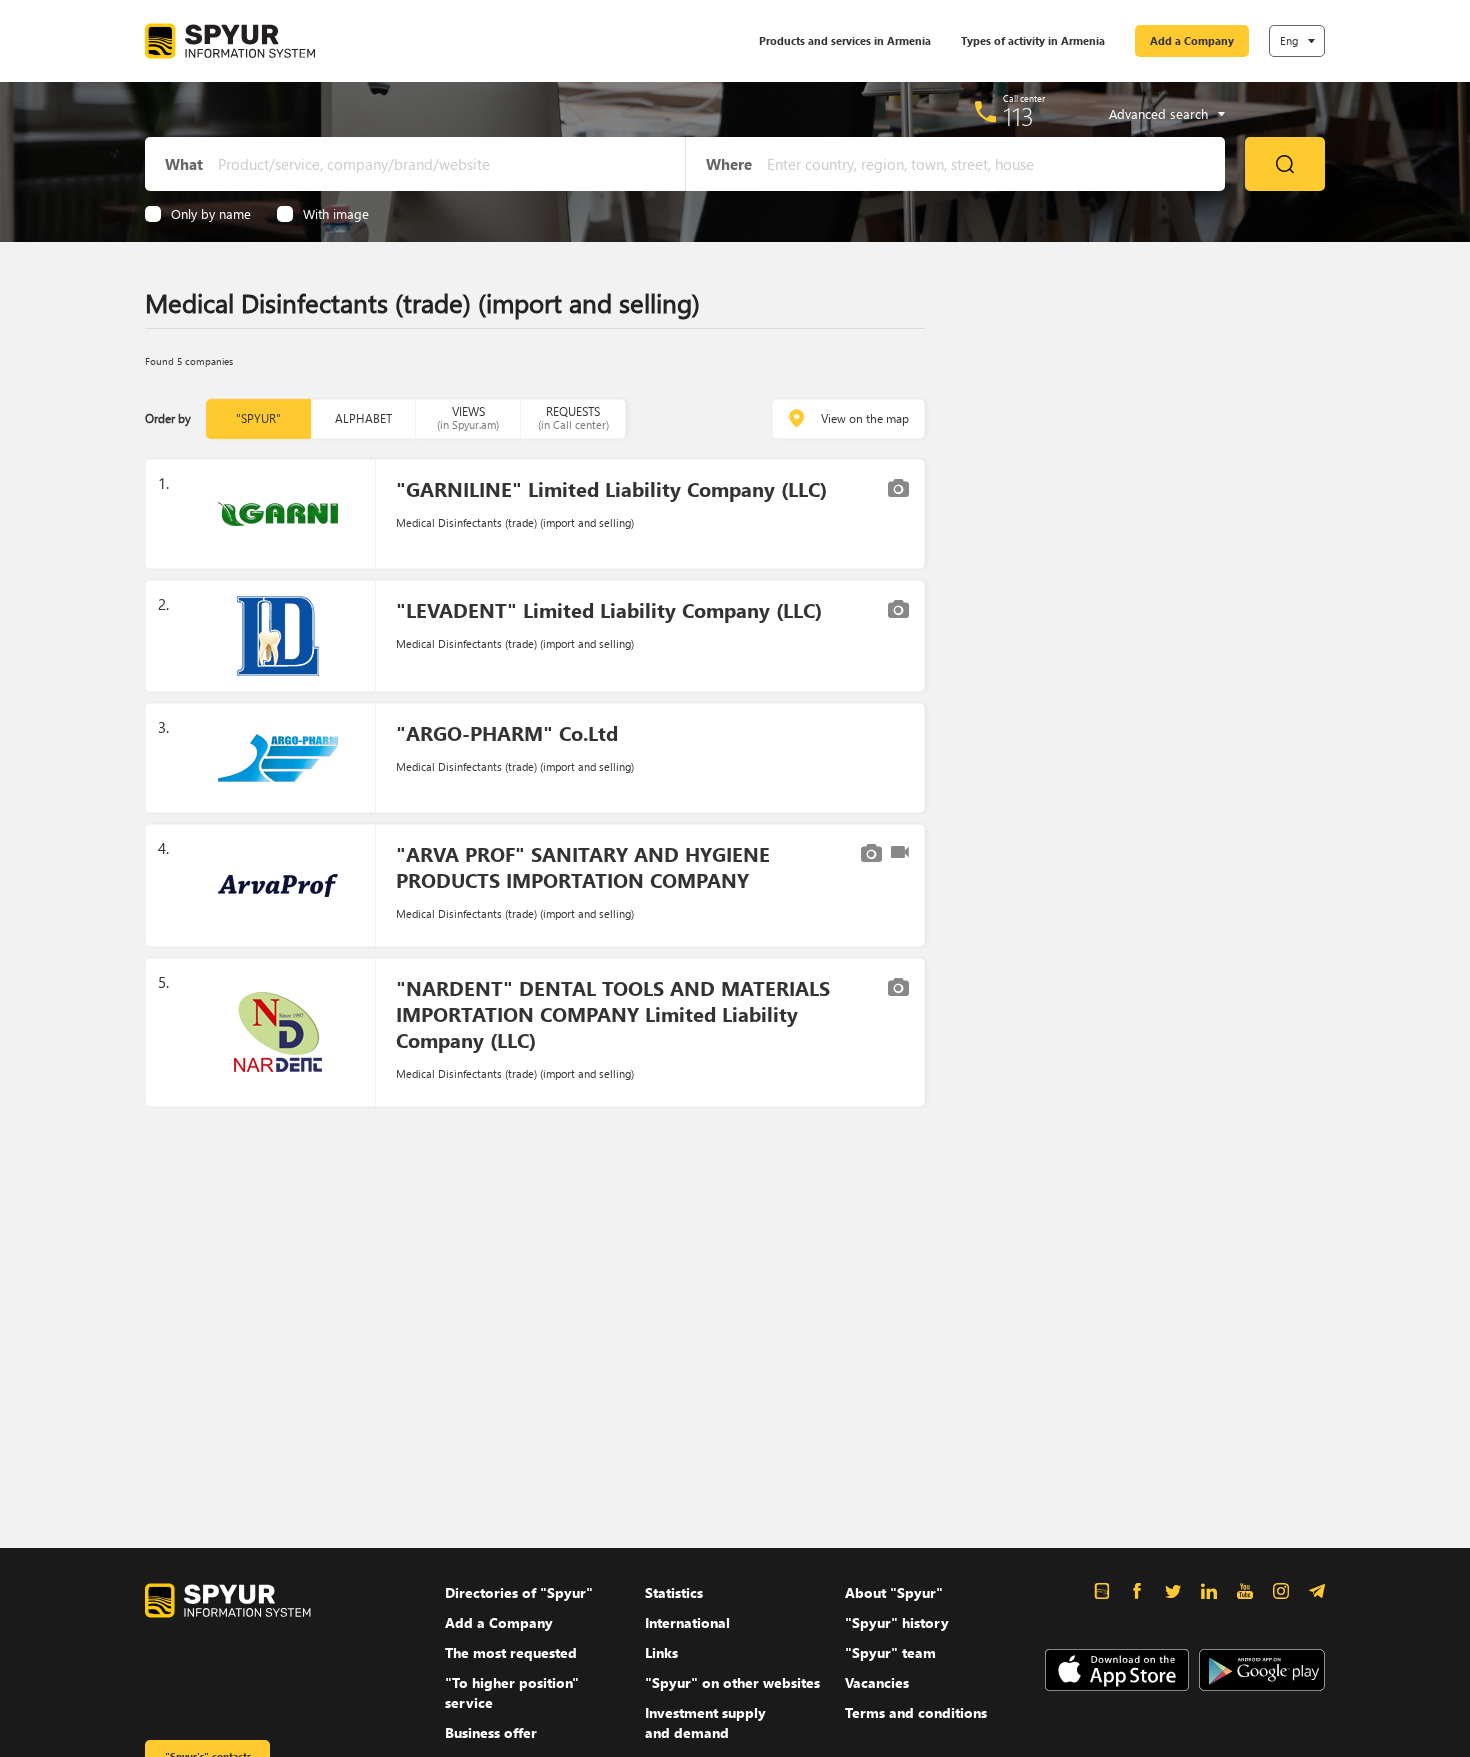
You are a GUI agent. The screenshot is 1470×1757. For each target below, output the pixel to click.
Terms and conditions (916, 1712)
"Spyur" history (897, 1622)
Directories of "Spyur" (519, 1592)
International (687, 1622)
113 (1018, 116)
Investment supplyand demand (705, 1722)
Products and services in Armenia (845, 40)
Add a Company (1192, 40)
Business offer (491, 1732)
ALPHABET (363, 418)
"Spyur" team (890, 1652)
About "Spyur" (894, 1592)
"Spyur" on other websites (732, 1682)
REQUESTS (573, 417)
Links (661, 1652)
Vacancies (877, 1682)
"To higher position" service (512, 1692)
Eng (1289, 40)
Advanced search (1158, 114)
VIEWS (468, 417)
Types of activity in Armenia (1033, 40)
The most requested (511, 1652)
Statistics (674, 1592)
